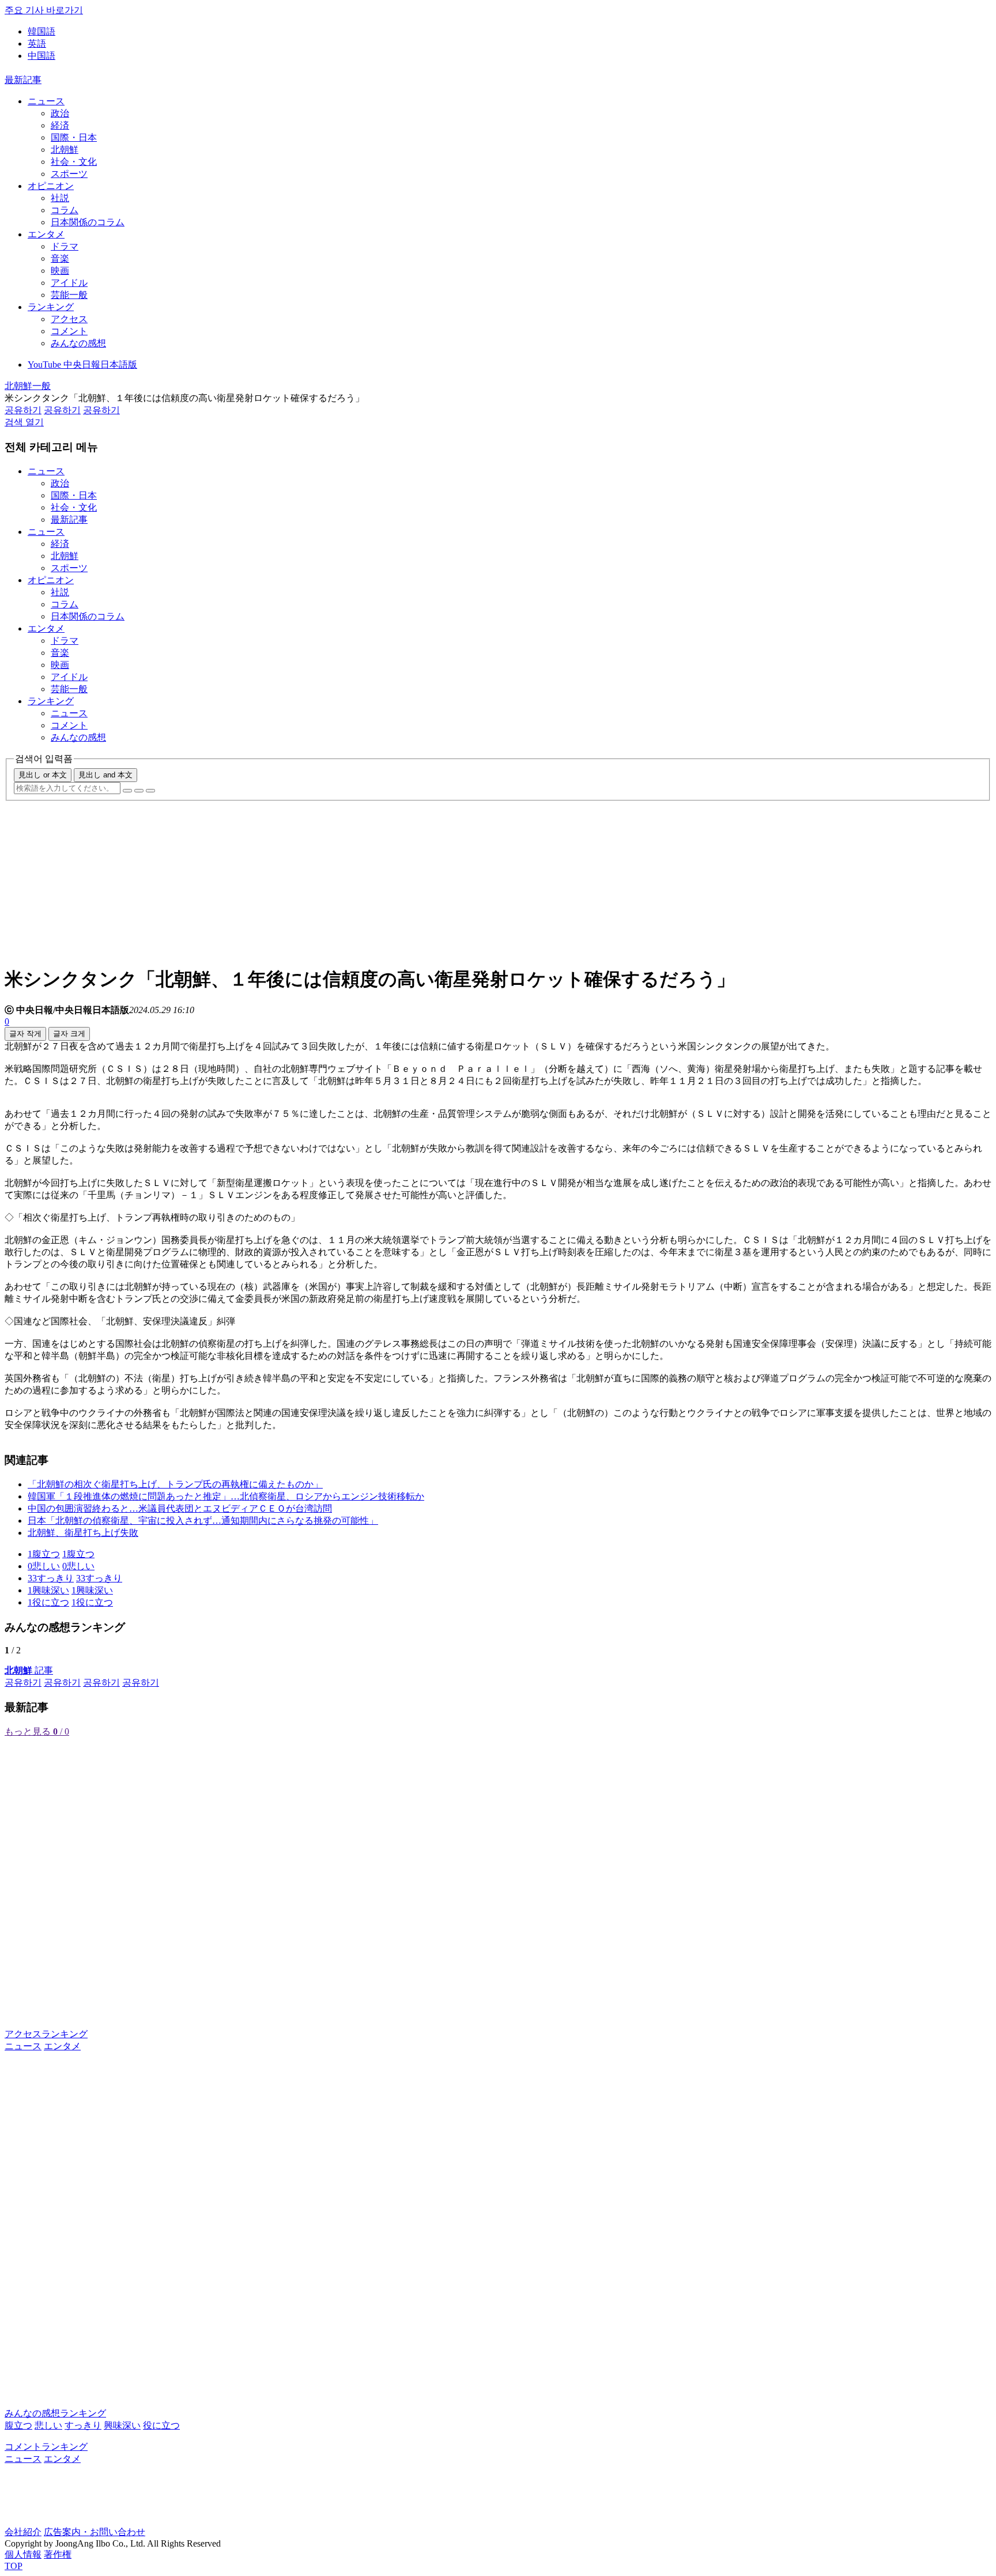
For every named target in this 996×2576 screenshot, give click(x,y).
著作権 (58, 2554)
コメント (69, 331)
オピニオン (51, 186)
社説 (60, 198)
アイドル (69, 283)
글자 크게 (69, 1034)
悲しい (48, 2425)
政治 (60, 113)
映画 (60, 271)
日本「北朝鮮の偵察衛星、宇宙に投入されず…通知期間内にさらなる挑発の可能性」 (203, 1521)
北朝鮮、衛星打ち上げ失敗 (83, 1533)
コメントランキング (46, 2447)
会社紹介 (23, 2532)
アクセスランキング (46, 2034)
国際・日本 (74, 137)
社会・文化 (74, 162)
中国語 (41, 56)
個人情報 (23, 2554)
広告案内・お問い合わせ (95, 2532)
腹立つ (18, 2425)
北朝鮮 (65, 150)
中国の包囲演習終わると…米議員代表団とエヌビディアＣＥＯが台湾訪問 (180, 1508)
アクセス (69, 319)
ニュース (46, 101)
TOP (14, 2566)
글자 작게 (25, 1034)
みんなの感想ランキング (55, 2413)
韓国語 (41, 31)
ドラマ (65, 246)
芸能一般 (69, 295)
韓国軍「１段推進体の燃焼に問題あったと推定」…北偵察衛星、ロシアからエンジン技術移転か (226, 1496)
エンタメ (46, 234)
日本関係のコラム (88, 222)
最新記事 (23, 80)
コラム (65, 210)
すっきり (83, 2425)
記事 (29, 1670)
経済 (60, 125)
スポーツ (69, 174)
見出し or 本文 (43, 775)
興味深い (122, 2425)
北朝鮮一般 (28, 386)
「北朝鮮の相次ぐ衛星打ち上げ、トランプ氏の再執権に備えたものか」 (175, 1484)
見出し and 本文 (105, 775)
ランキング (51, 307)
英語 (37, 44)
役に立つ (161, 2425)
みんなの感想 (78, 343)
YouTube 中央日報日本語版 (82, 365)
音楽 (60, 258)
